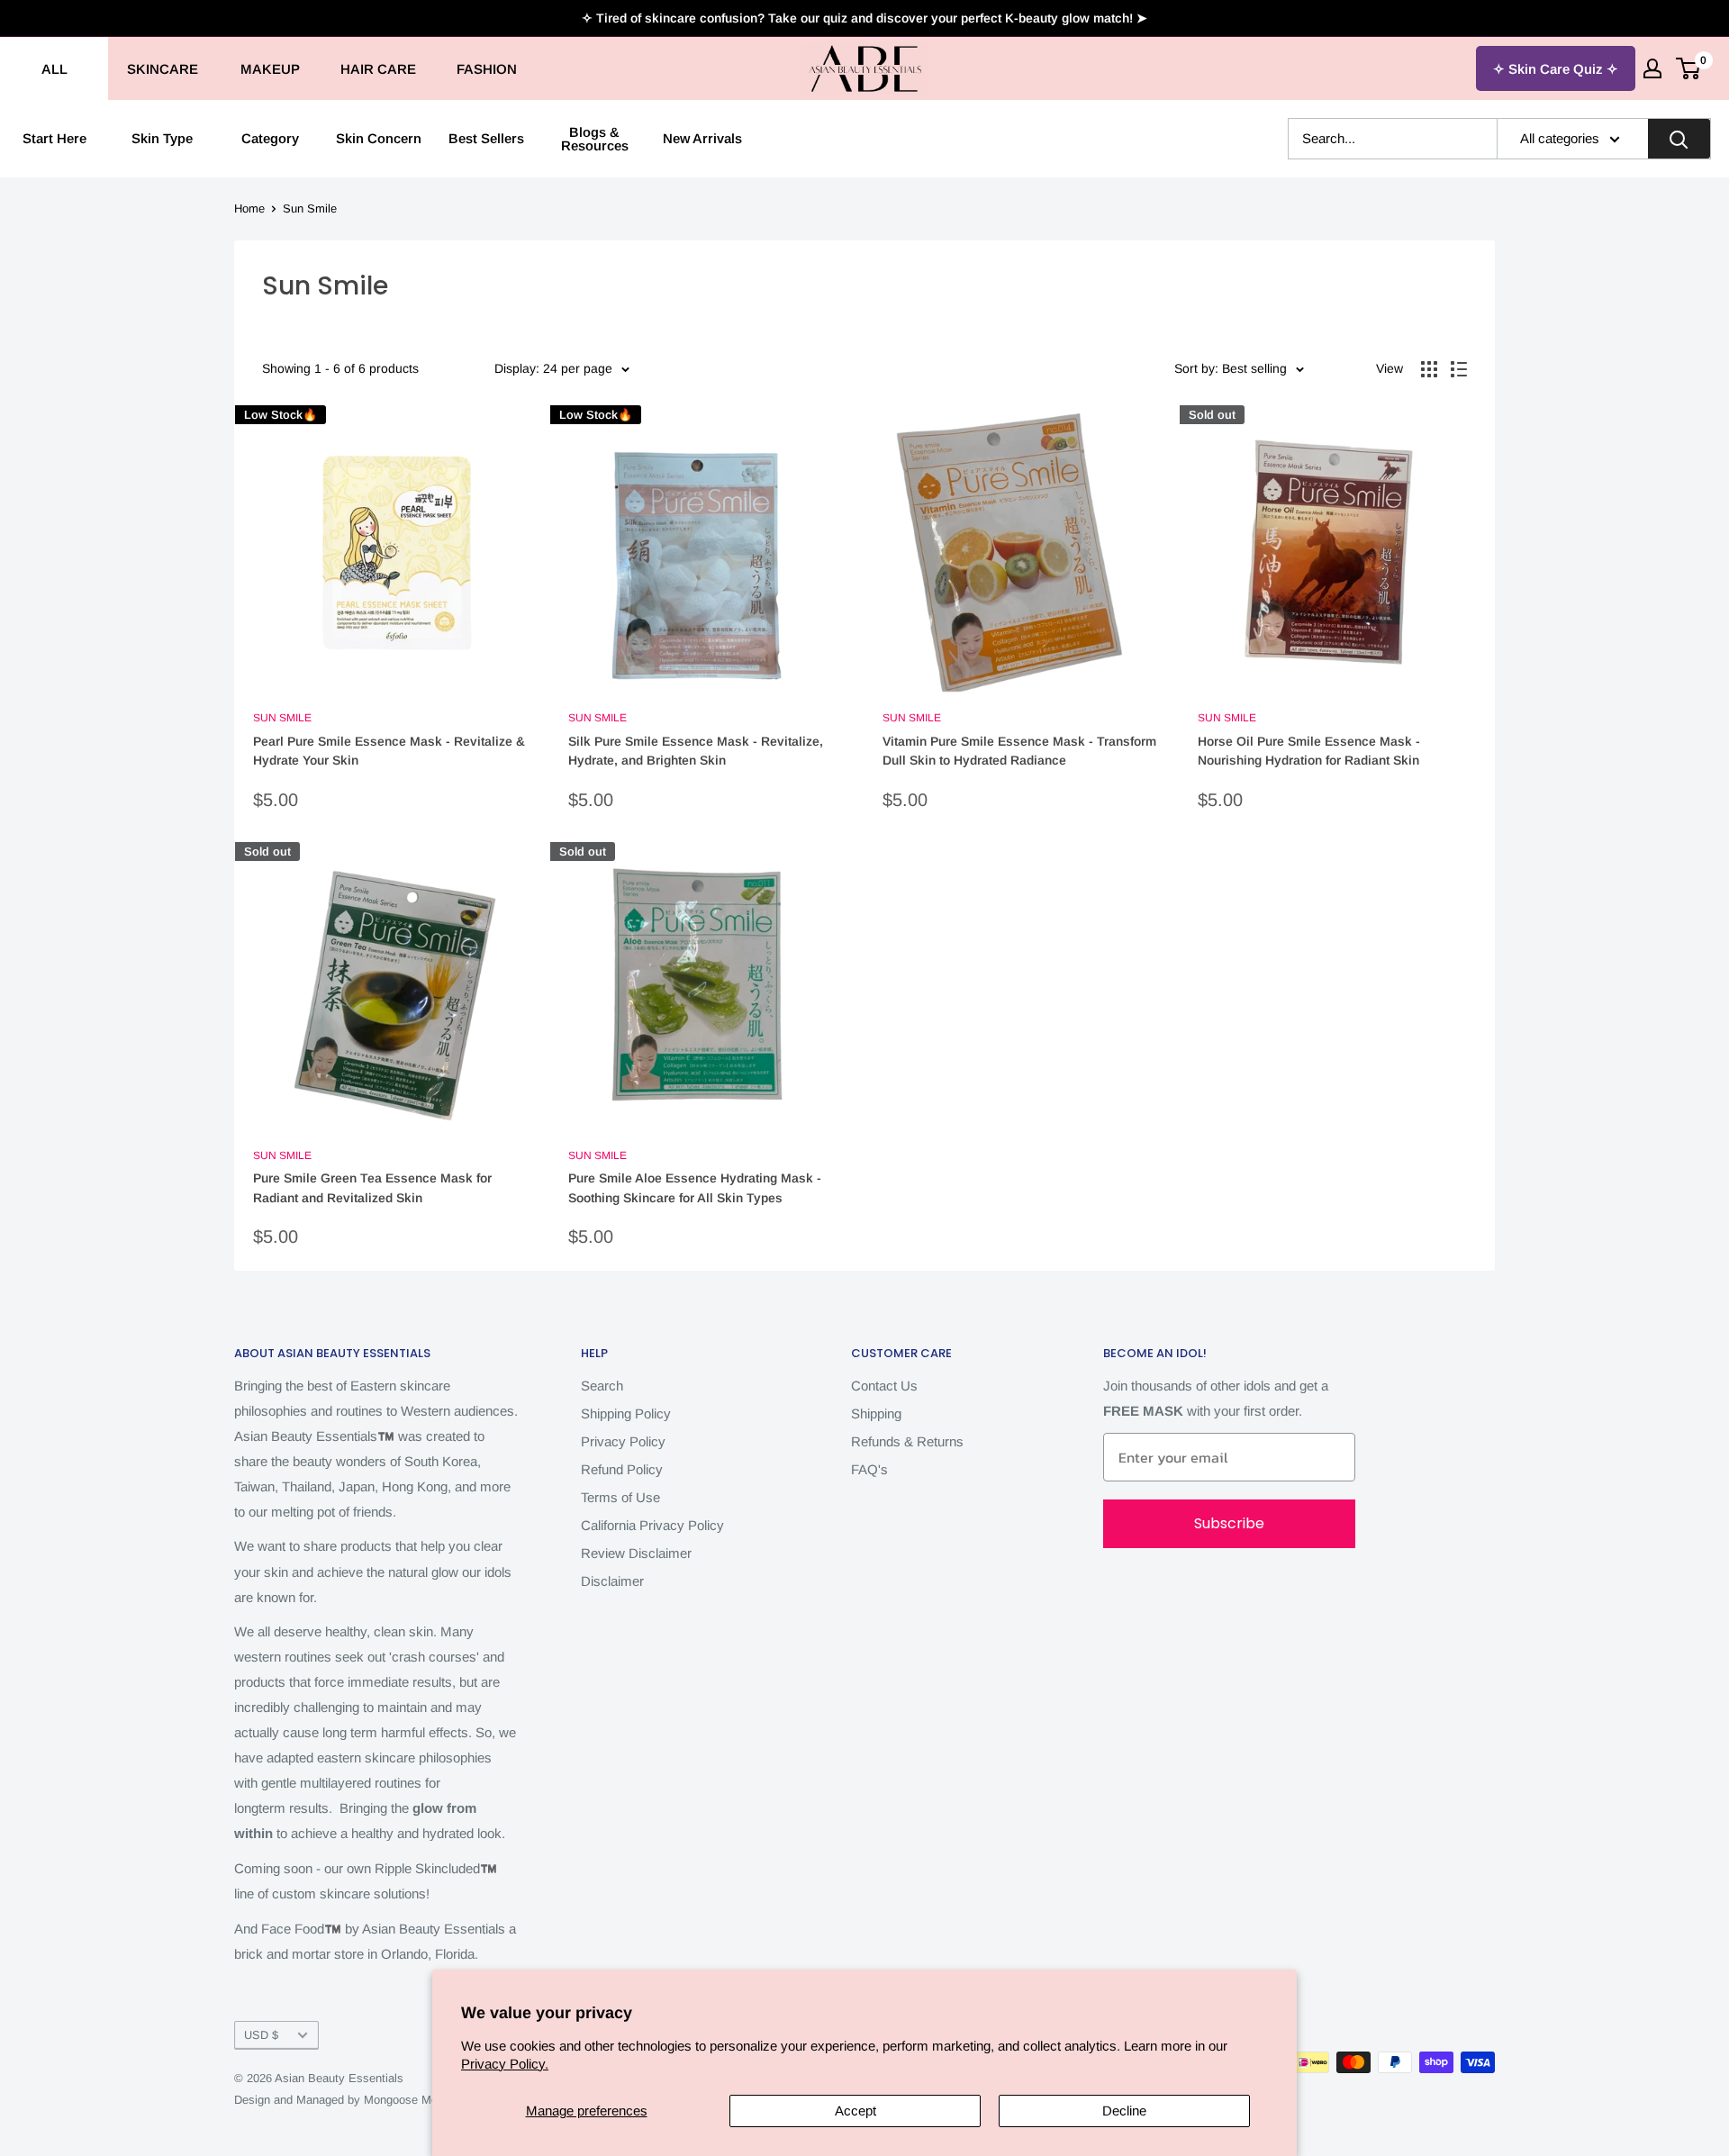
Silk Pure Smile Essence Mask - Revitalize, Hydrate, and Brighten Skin (696, 751)
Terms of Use (620, 1497)
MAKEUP (270, 69)
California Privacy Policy (652, 1525)
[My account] (1652, 68)
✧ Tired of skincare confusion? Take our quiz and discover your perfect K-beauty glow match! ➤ (864, 18)
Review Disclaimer (636, 1553)
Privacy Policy (623, 1441)
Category (270, 138)
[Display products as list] (1459, 369)
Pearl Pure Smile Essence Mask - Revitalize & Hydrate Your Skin (389, 751)
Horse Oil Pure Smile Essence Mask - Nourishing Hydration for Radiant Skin (1309, 751)
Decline (1124, 2111)
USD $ (261, 2035)
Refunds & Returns (907, 1441)
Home (249, 208)
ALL (54, 69)
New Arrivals (702, 138)
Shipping (876, 1413)
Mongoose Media (408, 2100)
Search (602, 1386)
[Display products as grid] (1429, 369)
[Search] (1679, 139)
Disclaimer (612, 1581)
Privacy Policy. (505, 2064)
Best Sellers (486, 138)
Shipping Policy (626, 1413)
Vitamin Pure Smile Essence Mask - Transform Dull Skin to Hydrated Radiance (1019, 751)
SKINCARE (163, 69)
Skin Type (162, 138)
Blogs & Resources (595, 139)
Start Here (54, 138)
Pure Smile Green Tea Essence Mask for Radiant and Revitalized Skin (372, 1188)
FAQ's (869, 1469)
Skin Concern (379, 138)
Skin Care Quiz (1556, 69)
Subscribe (1229, 1523)
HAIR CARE (378, 69)
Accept (855, 2111)
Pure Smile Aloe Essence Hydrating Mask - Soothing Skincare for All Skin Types (695, 1188)
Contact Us (884, 1386)
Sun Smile (310, 208)
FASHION (487, 69)
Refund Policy (622, 1469)
